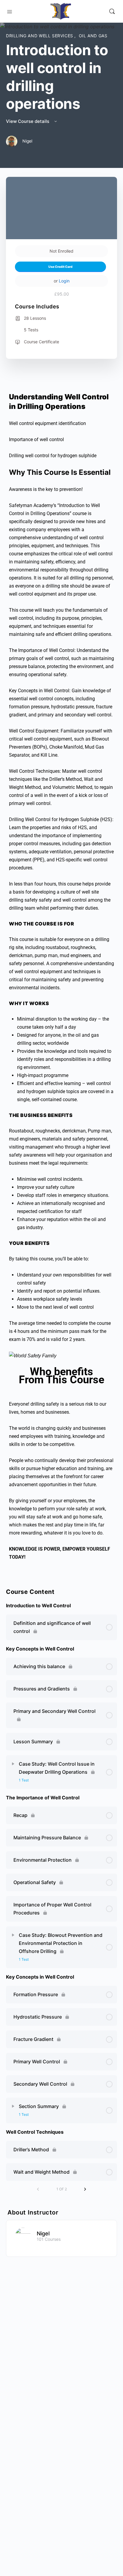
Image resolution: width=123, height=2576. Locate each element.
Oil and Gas (93, 36)
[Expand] (13, 1764)
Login (64, 281)
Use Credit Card (60, 267)
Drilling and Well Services (40, 36)
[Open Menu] (10, 11)
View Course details (28, 121)
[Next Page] (85, 2189)
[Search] (112, 11)
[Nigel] (23, 2235)
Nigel (43, 2233)
